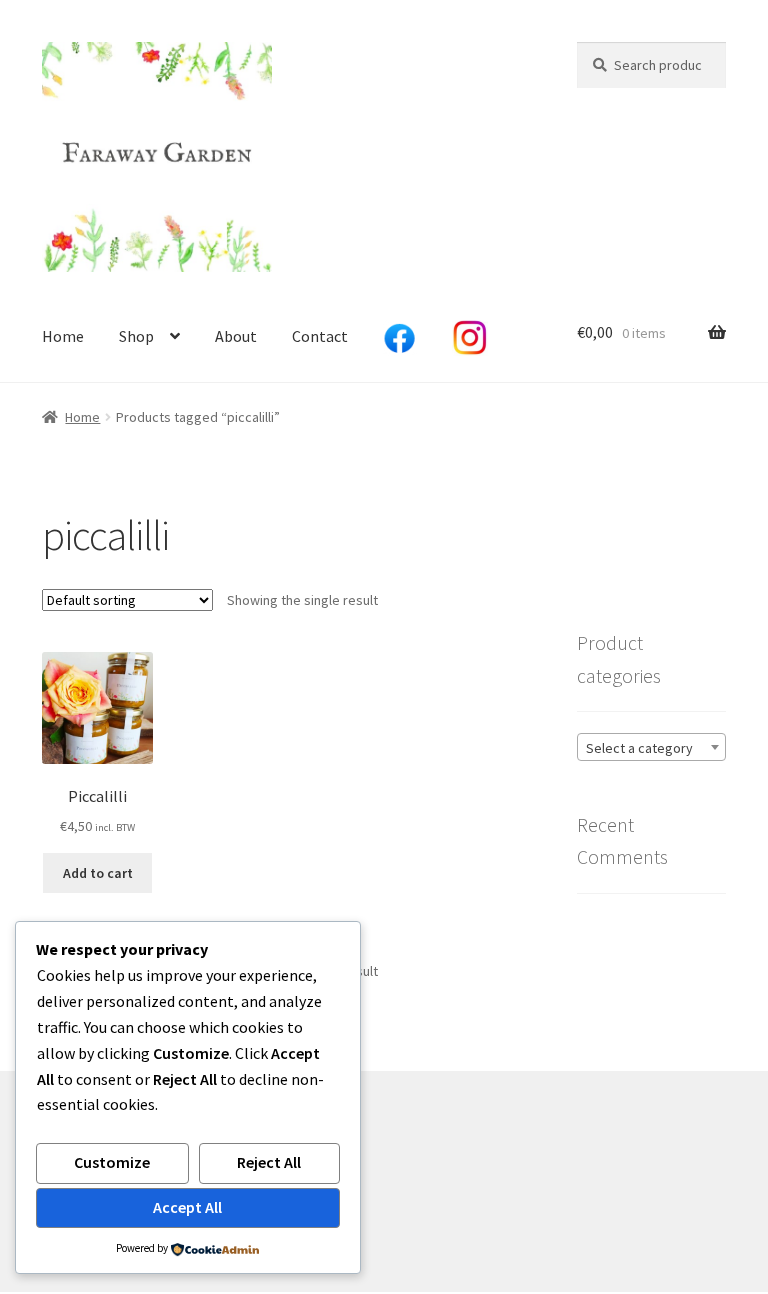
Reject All (269, 1162)
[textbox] (651, 748)
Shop (136, 336)
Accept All (187, 1207)
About (236, 336)
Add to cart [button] (98, 873)
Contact (320, 336)
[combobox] (651, 747)
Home (63, 336)
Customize (112, 1162)
